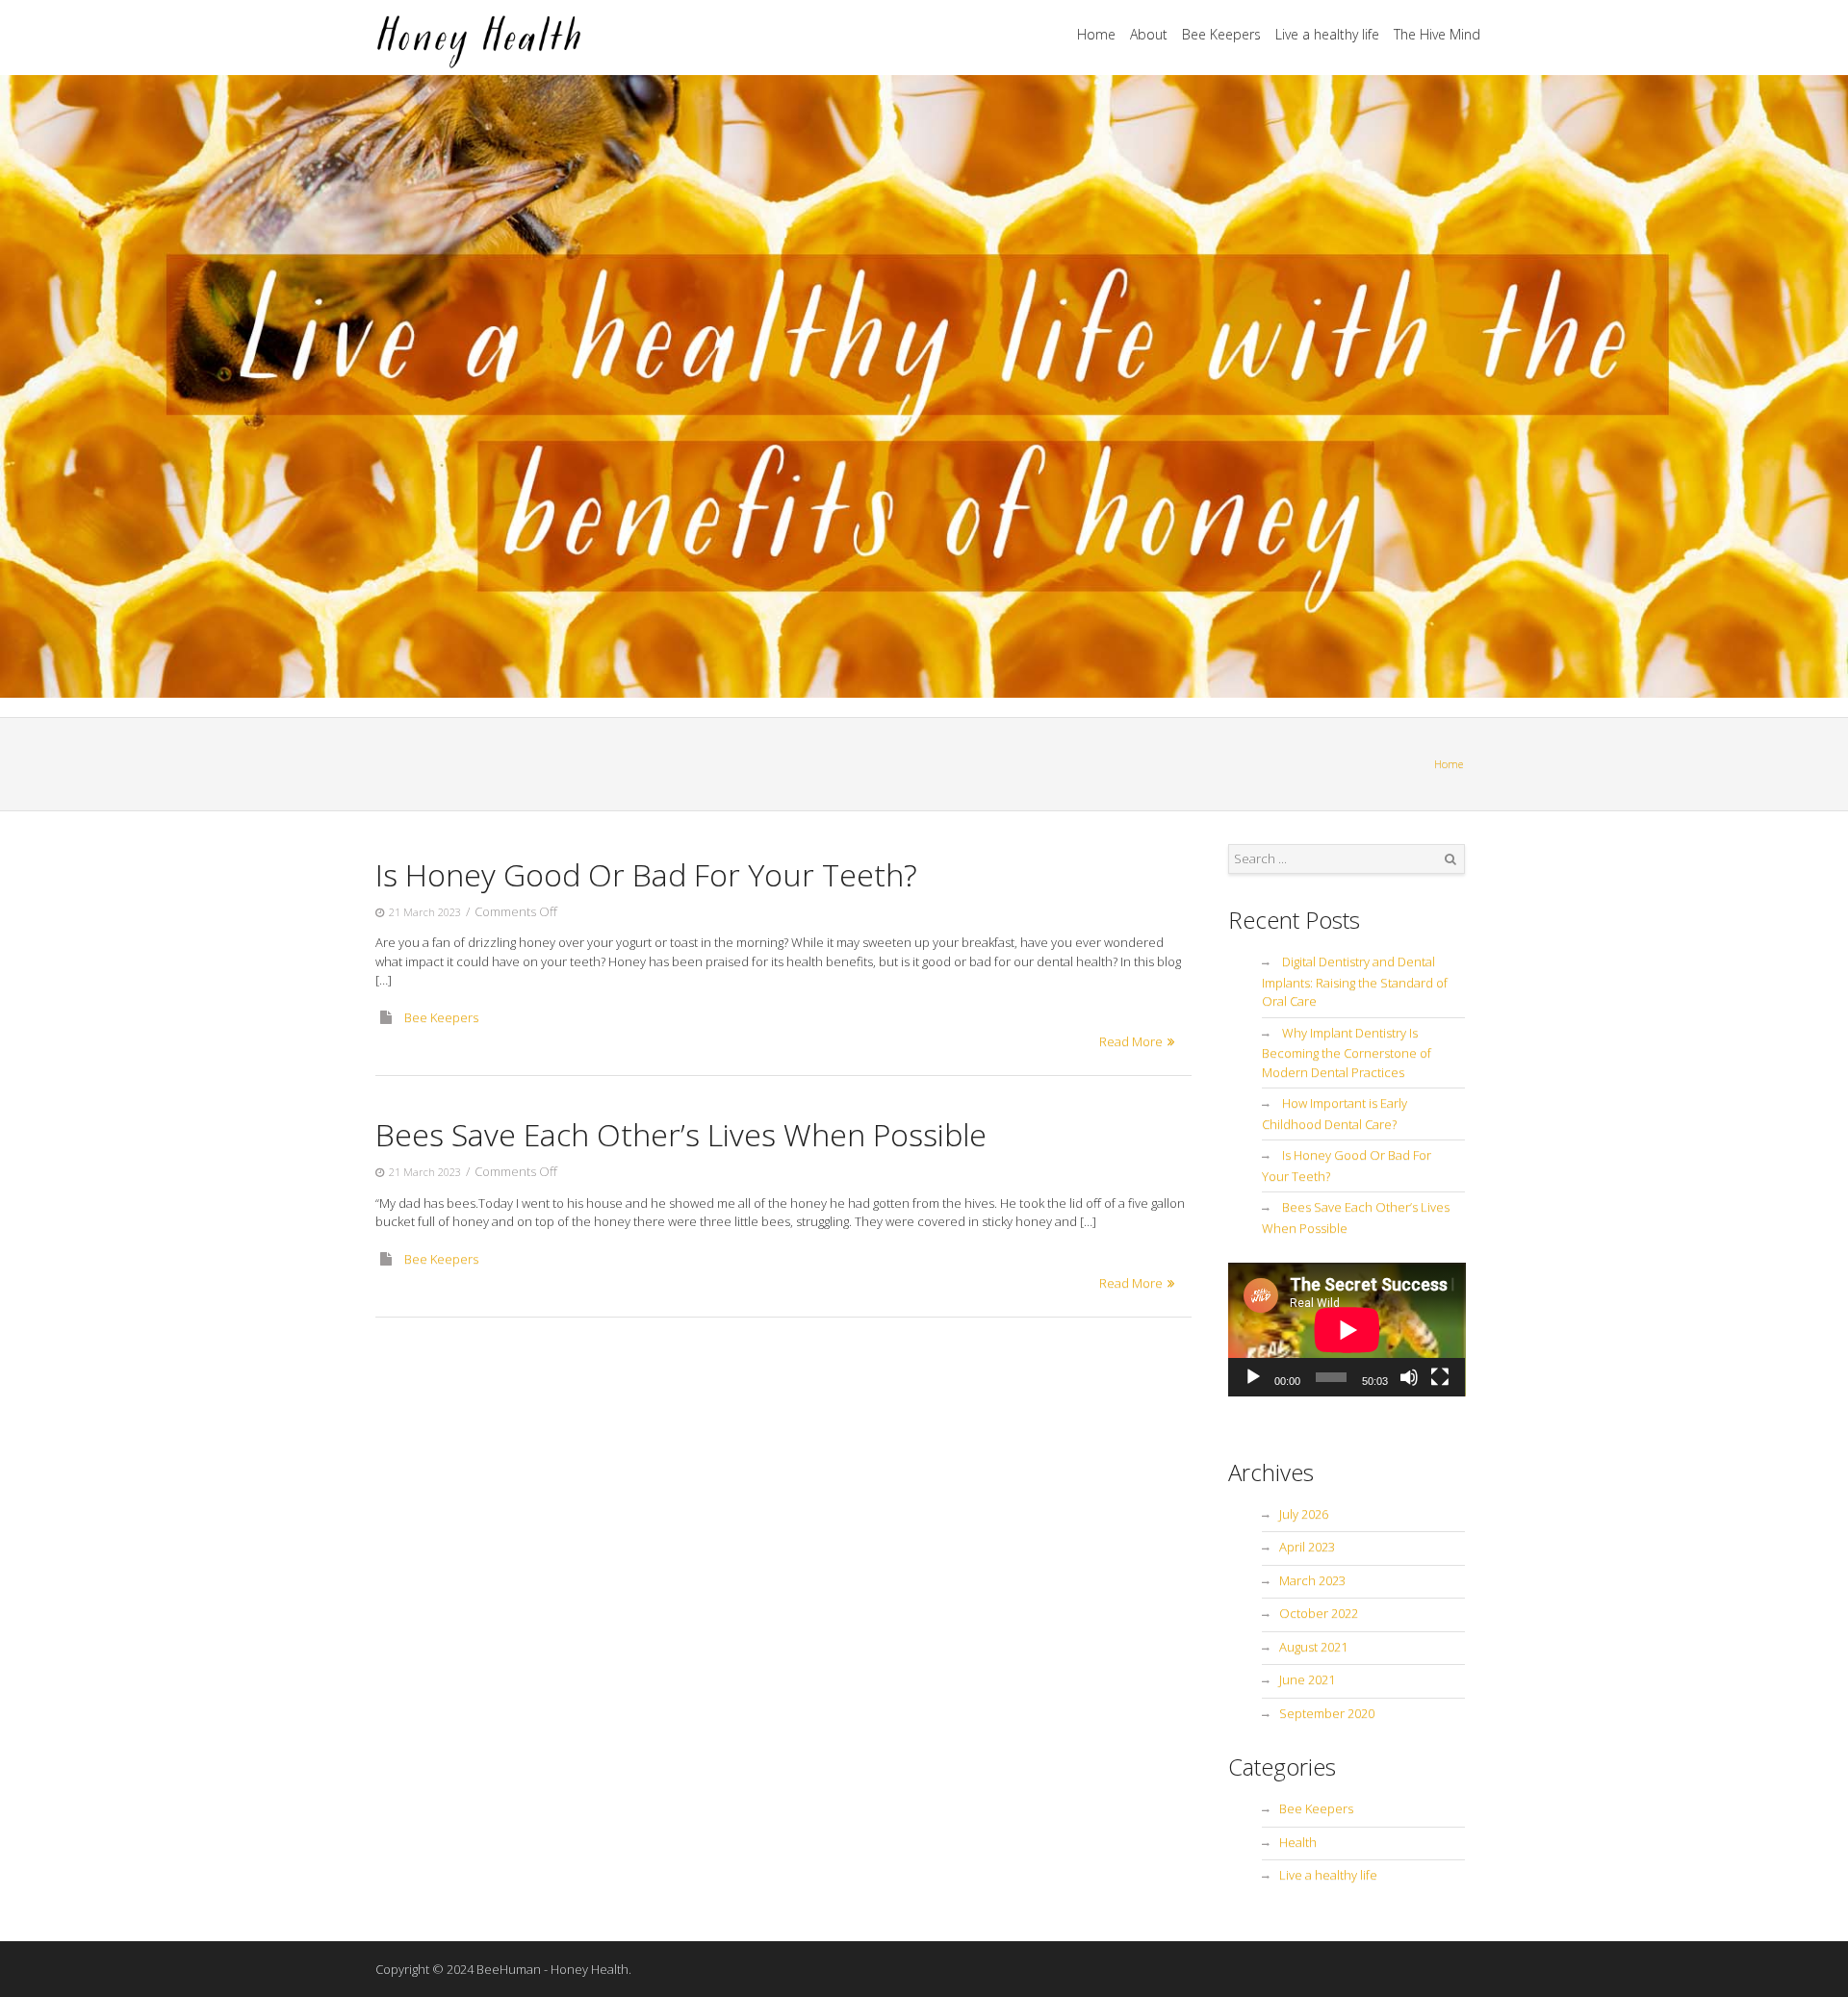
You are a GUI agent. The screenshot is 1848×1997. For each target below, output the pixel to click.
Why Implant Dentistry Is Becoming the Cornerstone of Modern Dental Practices (1347, 1052)
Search (1450, 859)
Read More (1131, 1041)
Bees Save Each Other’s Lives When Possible (681, 1134)
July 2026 (1304, 1514)
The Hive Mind (1437, 34)
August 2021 (1313, 1647)
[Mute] (1409, 1377)
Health (1298, 1842)
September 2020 (1327, 1713)
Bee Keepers (1221, 34)
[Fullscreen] (1440, 1377)
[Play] (1253, 1377)
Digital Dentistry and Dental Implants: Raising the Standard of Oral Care (1355, 981)
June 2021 (1307, 1679)
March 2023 (1312, 1580)
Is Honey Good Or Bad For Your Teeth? (646, 874)
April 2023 (1307, 1547)
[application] (1347, 1330)
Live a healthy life (1327, 34)
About (1149, 34)
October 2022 (1319, 1613)
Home (1096, 34)
